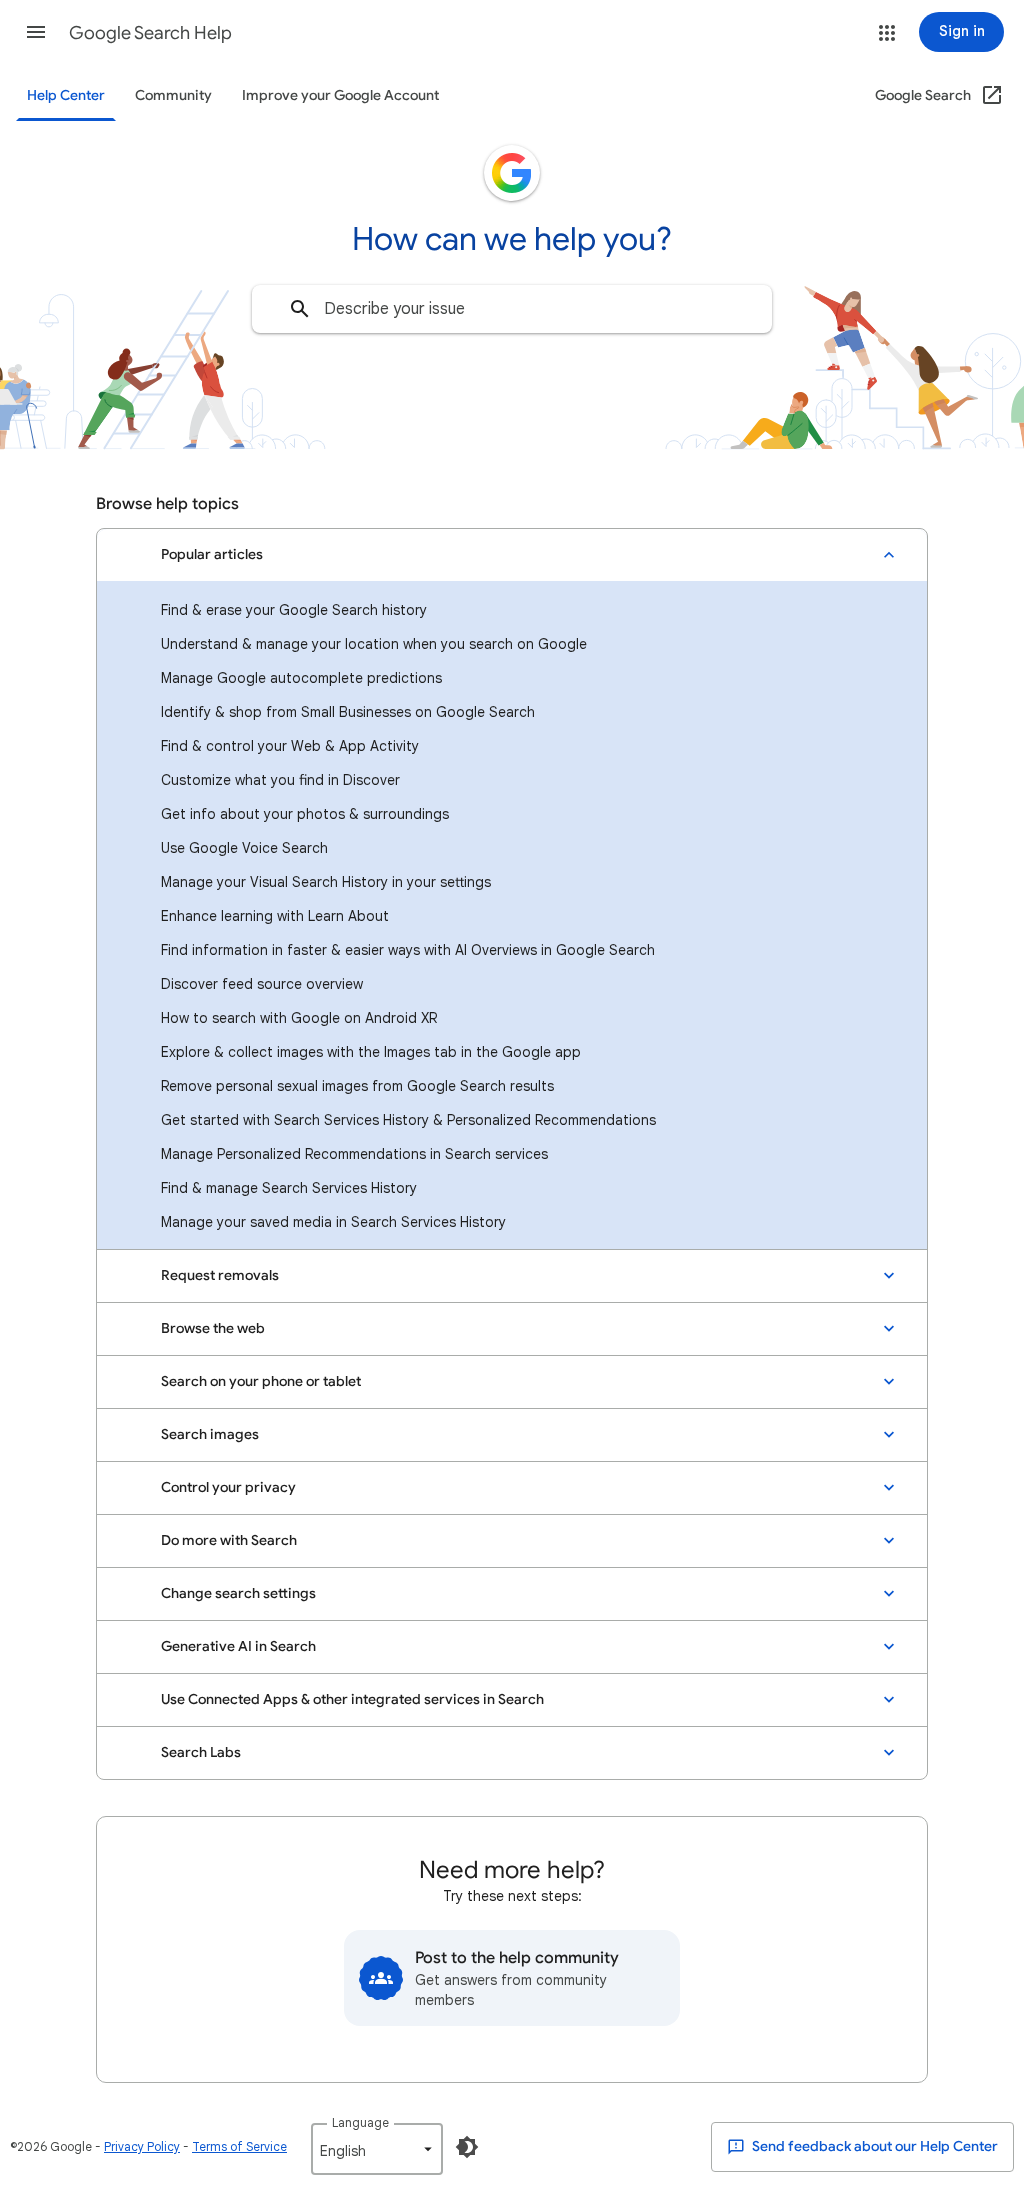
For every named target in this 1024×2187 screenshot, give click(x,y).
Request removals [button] (220, 1275)
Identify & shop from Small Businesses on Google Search (348, 712)
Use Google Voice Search (244, 848)
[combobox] (512, 309)
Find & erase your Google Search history (294, 610)
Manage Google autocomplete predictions (301, 678)
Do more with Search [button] (229, 1540)
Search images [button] (210, 1434)
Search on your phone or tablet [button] (261, 1381)
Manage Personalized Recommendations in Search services (354, 1154)
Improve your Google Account (340, 95)
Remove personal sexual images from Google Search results (357, 1086)
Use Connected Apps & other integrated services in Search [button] (352, 1699)
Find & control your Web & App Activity (290, 746)
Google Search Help (150, 33)
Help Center (66, 95)
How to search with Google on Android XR (299, 1018)
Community (173, 95)
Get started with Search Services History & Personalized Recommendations (408, 1120)
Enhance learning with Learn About (275, 916)
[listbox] (377, 2149)
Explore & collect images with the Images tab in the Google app (371, 1052)
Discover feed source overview (262, 984)
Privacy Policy (142, 2146)
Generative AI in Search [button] (238, 1646)
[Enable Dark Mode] (467, 2147)
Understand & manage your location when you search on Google (374, 644)
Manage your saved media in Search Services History (333, 1222)
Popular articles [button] (212, 554)
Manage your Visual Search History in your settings (326, 882)
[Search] (300, 309)
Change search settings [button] (238, 1593)
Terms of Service (239, 2146)
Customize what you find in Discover (280, 780)
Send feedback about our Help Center (873, 2146)
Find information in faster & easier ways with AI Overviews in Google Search (408, 950)
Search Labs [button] (201, 1752)
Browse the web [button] (213, 1328)
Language (360, 2122)
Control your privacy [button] (228, 1487)
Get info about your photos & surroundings (305, 814)
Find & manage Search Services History (289, 1188)
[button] (36, 32)
